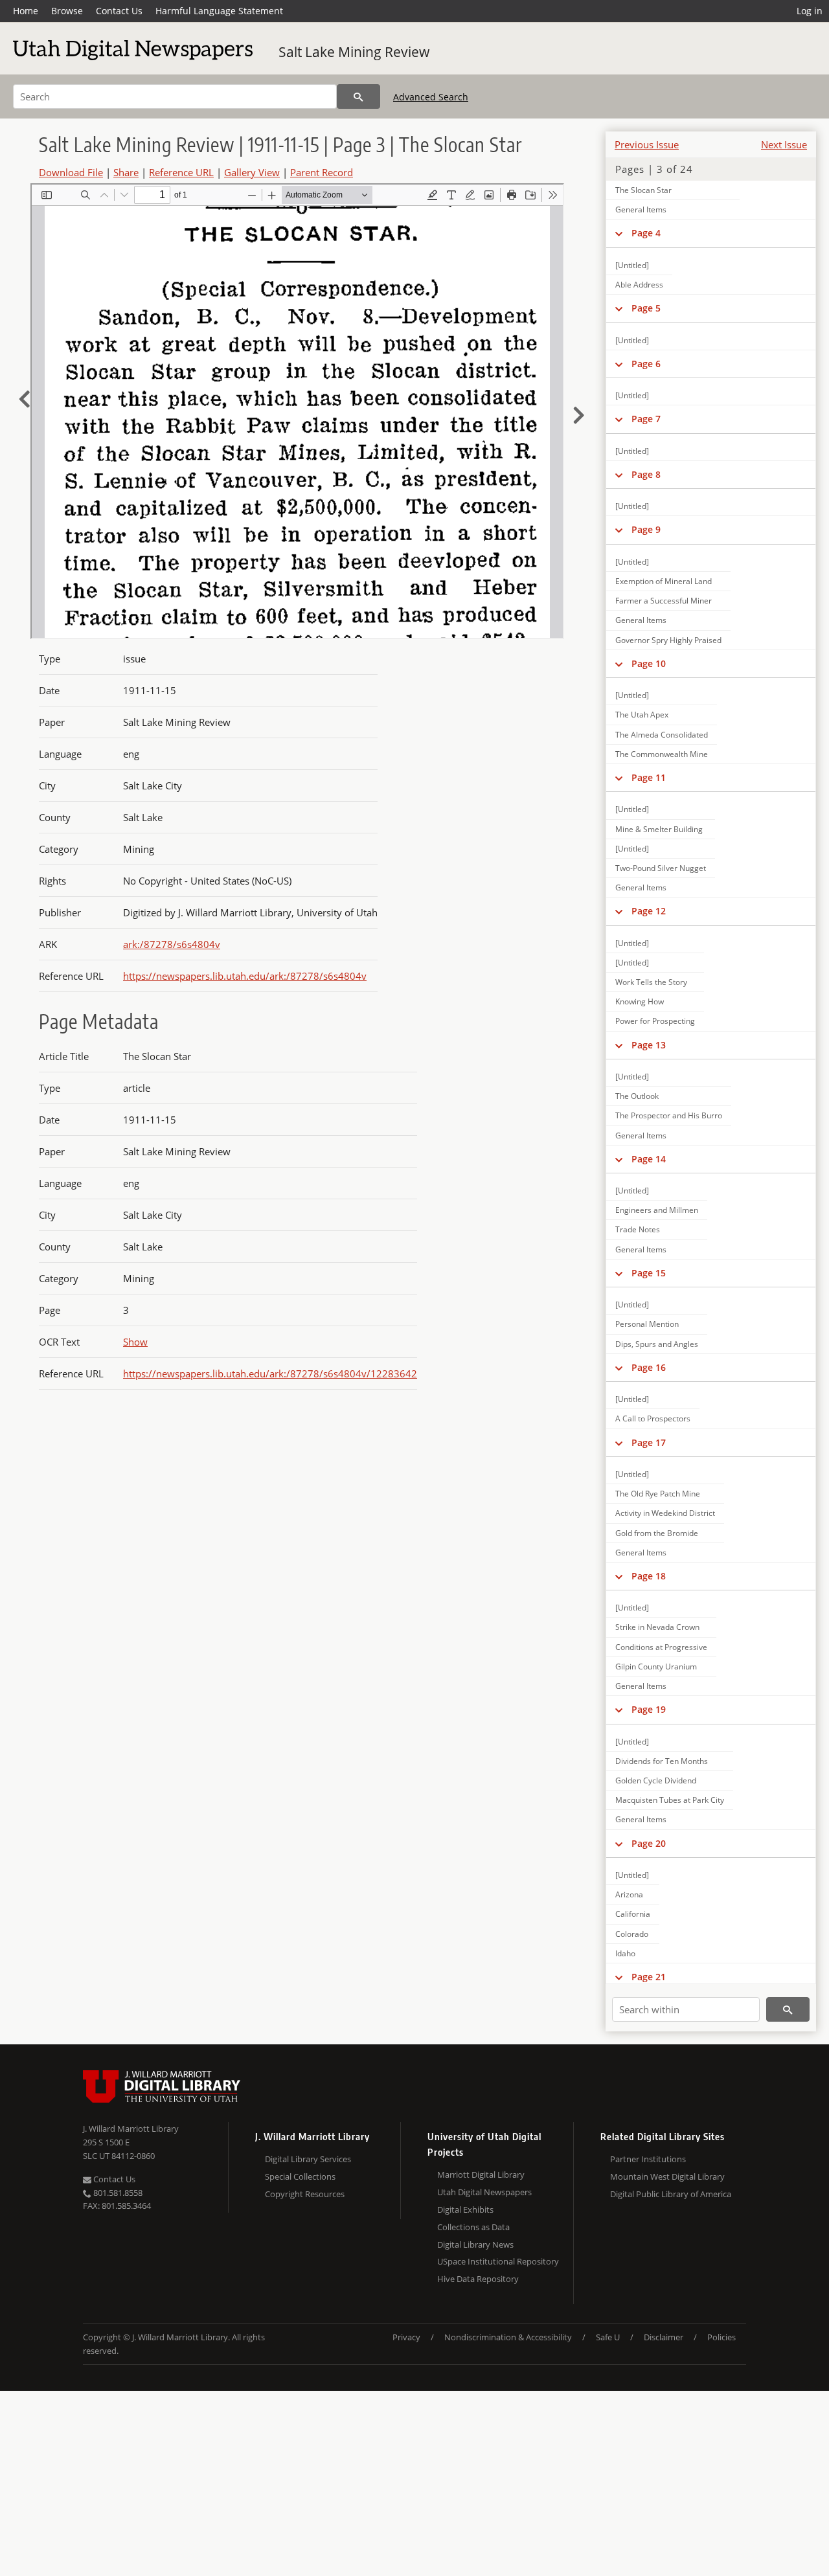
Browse (67, 11)
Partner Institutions (648, 2159)
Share (126, 172)
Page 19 (649, 1709)
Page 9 (646, 529)
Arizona (629, 1894)
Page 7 (646, 419)
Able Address (639, 285)
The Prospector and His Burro (669, 1115)
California (633, 1914)
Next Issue (784, 144)
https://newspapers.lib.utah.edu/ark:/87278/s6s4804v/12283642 (270, 1373)
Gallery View (252, 172)
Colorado (632, 1934)
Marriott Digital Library (481, 2175)
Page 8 (646, 474)
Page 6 (646, 364)
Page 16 (649, 1367)
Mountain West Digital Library (667, 2176)
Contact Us (119, 11)
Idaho (625, 1953)
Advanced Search (431, 97)
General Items (641, 209)
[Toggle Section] (619, 233)
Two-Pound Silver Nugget (661, 868)
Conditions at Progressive (661, 1647)
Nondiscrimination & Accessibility (508, 2337)
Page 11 (649, 777)
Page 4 (646, 233)
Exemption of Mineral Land (664, 581)
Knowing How (640, 1001)
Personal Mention (647, 1324)
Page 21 (649, 1977)
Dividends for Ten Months (662, 1761)
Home (26, 11)
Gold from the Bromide (657, 1533)
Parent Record (322, 172)
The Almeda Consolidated (662, 735)
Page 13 (649, 1045)
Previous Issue (647, 144)
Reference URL (181, 172)
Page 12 (649, 911)
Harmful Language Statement (219, 11)
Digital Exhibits (465, 2209)
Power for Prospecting (655, 1021)
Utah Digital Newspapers (484, 2192)
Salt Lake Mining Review (354, 52)
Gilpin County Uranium (656, 1666)
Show (135, 1342)
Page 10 (649, 663)
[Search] (358, 96)
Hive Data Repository (478, 2279)
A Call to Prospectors (653, 1418)
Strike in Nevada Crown (657, 1627)
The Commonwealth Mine (662, 754)
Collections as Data (473, 2227)
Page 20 (649, 1843)
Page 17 (649, 1442)
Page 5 (646, 308)
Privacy (406, 2337)
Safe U (608, 2337)
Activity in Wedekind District (665, 1513)
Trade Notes (638, 1229)
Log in (810, 11)
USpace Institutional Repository (498, 2261)
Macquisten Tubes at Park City (670, 1800)
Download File (71, 172)
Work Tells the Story (651, 982)
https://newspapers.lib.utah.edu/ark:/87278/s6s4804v (245, 976)
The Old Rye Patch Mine (658, 1494)
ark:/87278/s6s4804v (172, 944)
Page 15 (649, 1273)
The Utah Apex (642, 715)
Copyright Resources (305, 2194)
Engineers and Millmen (657, 1210)
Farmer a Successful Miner (664, 601)
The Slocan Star (643, 190)
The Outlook (637, 1096)
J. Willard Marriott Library (131, 2129)
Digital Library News (475, 2244)
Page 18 (649, 1576)
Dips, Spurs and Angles (657, 1344)
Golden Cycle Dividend (656, 1780)
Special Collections (300, 2176)
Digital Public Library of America (671, 2194)
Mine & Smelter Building (659, 829)
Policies (721, 2337)
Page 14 (649, 1159)
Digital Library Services (308, 2159)
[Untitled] (632, 265)
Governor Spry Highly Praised (668, 640)
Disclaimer (664, 2337)
